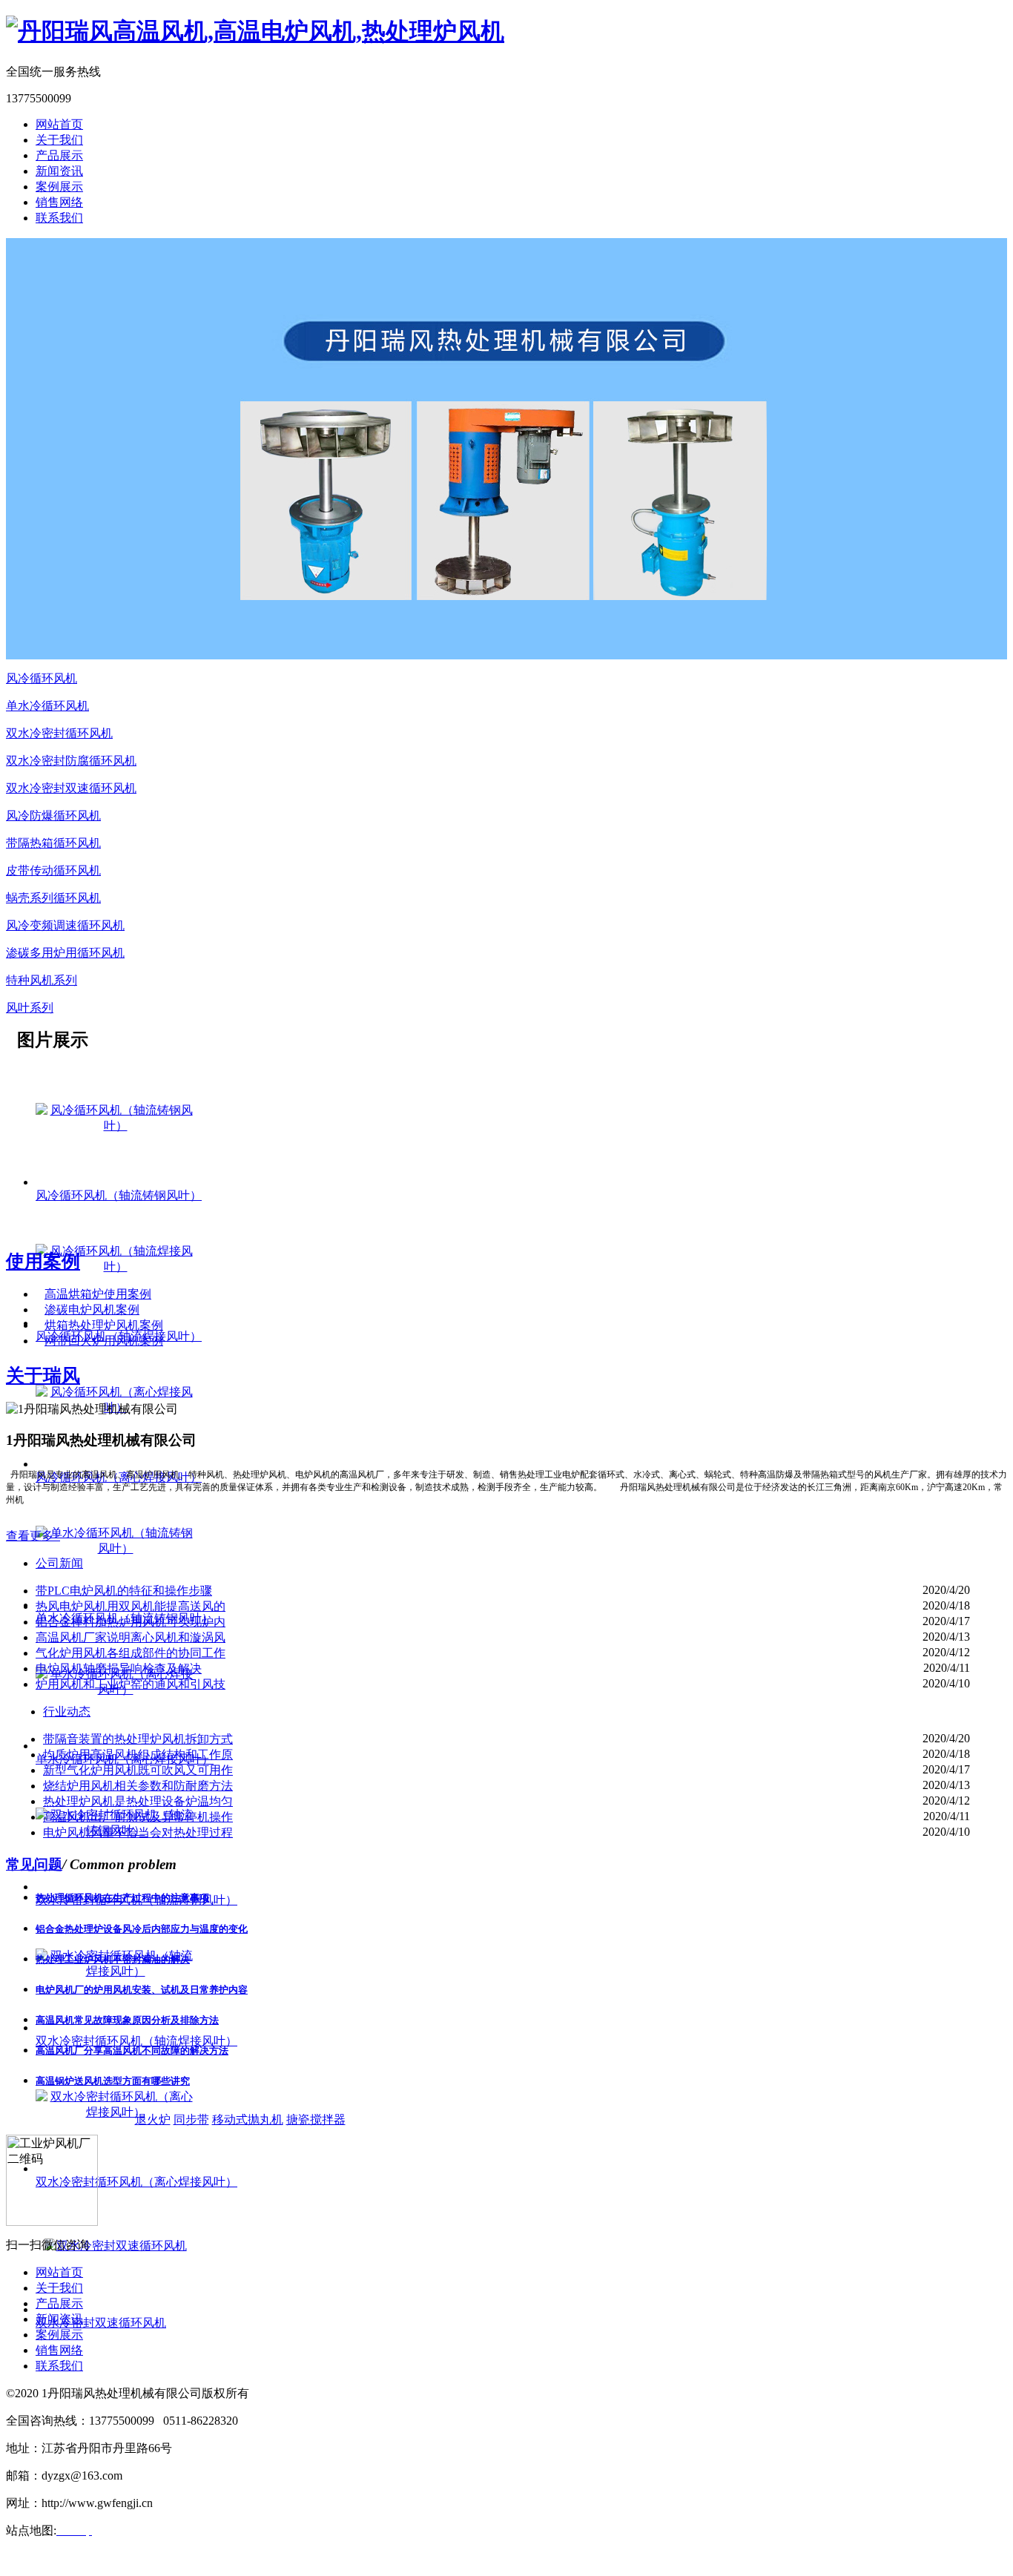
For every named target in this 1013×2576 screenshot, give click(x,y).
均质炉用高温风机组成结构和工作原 (138, 1755)
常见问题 (34, 1864)
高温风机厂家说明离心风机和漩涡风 (131, 1637)
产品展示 (59, 155)
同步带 (191, 2119)
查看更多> (33, 1536)
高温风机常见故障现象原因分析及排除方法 (127, 2020)
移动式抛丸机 (248, 2119)
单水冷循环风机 (47, 706)
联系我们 (59, 218)
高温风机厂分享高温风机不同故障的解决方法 (132, 2050)
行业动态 (67, 1712)
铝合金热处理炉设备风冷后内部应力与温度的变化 (142, 1929)
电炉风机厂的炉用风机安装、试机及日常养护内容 (142, 1990)
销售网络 (59, 202)
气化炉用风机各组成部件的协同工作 (131, 1653)
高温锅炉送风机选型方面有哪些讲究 (113, 2081)
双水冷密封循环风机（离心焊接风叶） (136, 2182)
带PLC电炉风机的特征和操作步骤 (124, 1591)
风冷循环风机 (42, 678)
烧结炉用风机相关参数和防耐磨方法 (138, 1786)
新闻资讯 (59, 171)
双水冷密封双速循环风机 (71, 788)
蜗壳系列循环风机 (53, 898)
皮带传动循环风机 (53, 870)
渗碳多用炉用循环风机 (65, 953)
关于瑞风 (43, 1376)
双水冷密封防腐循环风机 (71, 761)
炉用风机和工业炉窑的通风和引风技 (131, 1684)
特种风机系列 (42, 980)
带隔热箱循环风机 (53, 843)
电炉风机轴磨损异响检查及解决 (119, 1669)
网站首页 (59, 124)
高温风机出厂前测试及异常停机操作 (138, 1817)
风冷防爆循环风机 (53, 816)
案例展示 (59, 187)
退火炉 (153, 2119)
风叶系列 (30, 1008)
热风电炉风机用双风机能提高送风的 (131, 1606)
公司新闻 (59, 1563)
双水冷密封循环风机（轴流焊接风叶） (136, 2041)
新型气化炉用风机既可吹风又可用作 (138, 1770)
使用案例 (43, 1261)
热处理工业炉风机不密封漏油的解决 (113, 1959)
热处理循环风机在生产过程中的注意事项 (122, 1898)
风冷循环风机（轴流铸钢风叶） (119, 1195)
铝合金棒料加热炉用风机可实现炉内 (131, 1622)
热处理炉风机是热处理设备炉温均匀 (138, 1801)
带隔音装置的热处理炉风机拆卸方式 (138, 1739)
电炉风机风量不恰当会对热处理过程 (138, 1832)
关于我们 (59, 140)
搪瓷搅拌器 (316, 2119)
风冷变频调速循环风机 (65, 925)
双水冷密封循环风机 (59, 733)
